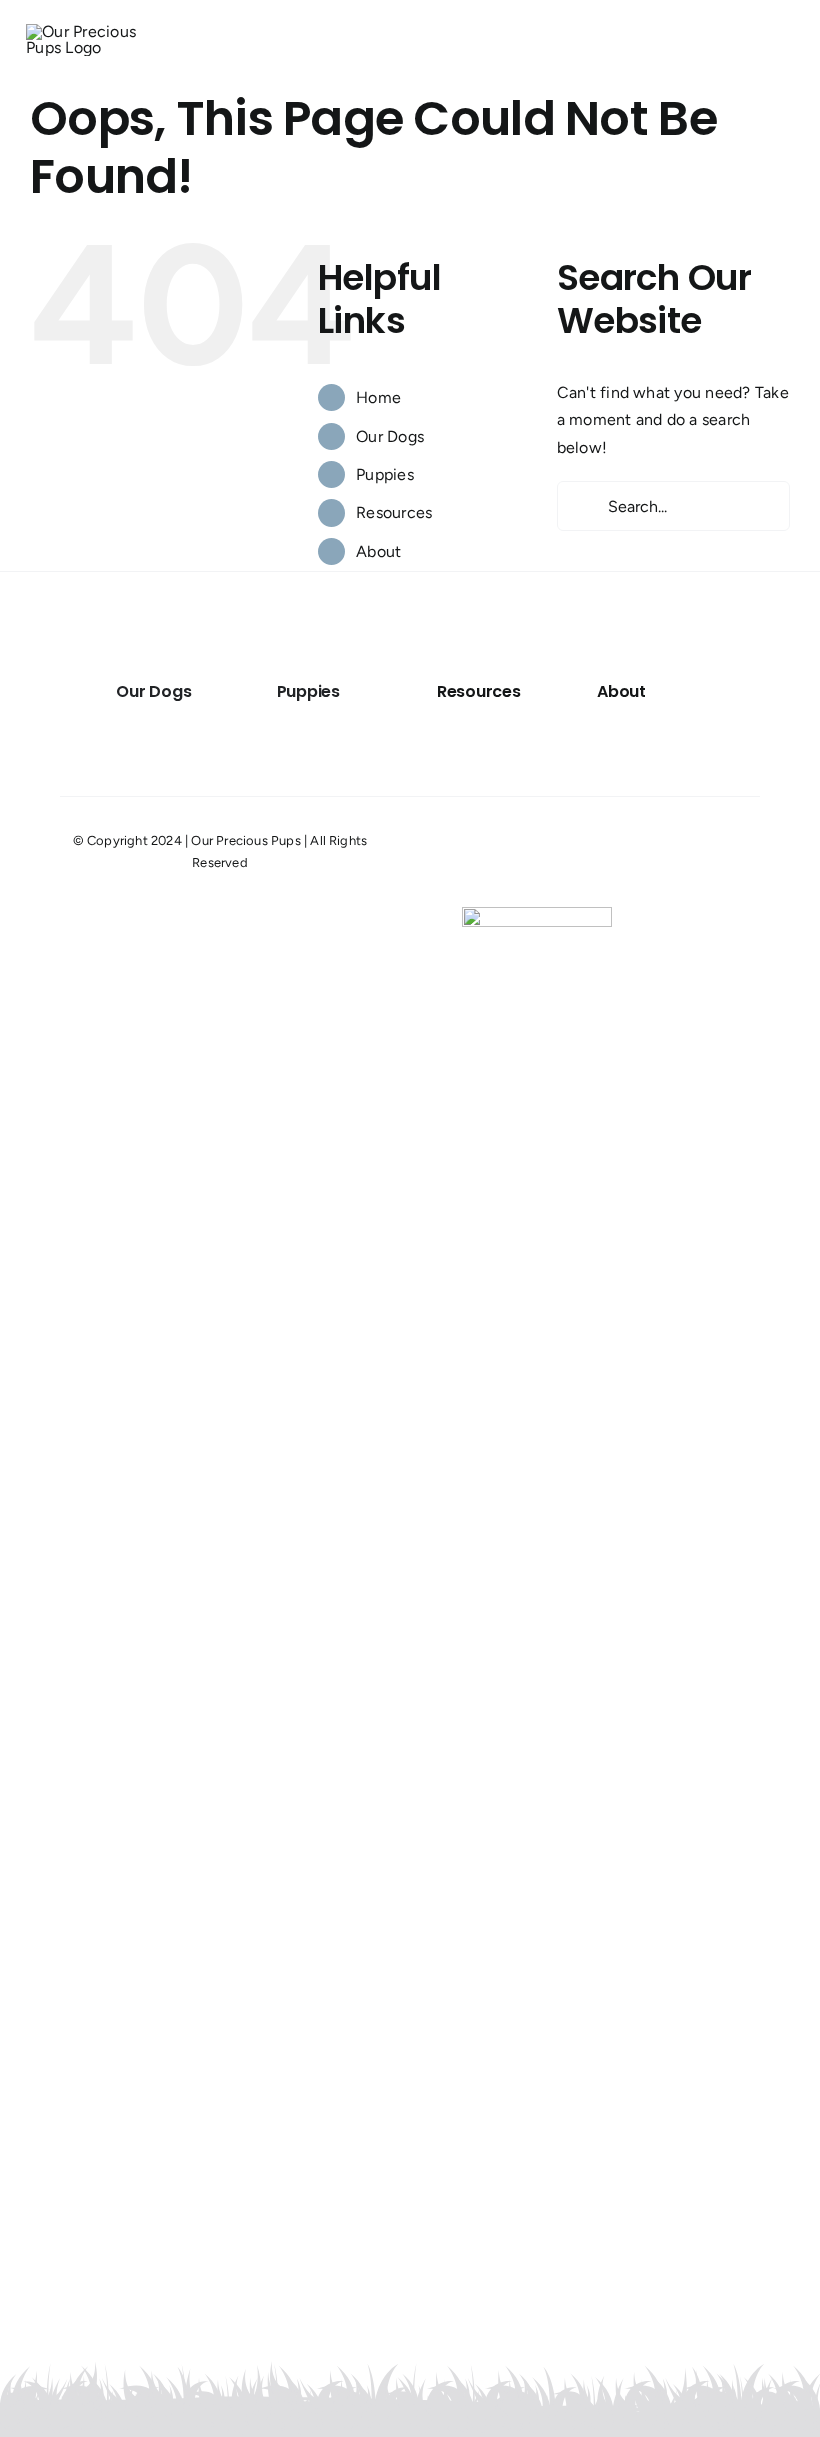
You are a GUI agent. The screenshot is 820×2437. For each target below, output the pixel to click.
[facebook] (769, 852)
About (378, 551)
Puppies (385, 474)
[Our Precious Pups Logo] (98, 31)
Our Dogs (390, 436)
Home (378, 397)
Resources (394, 512)
